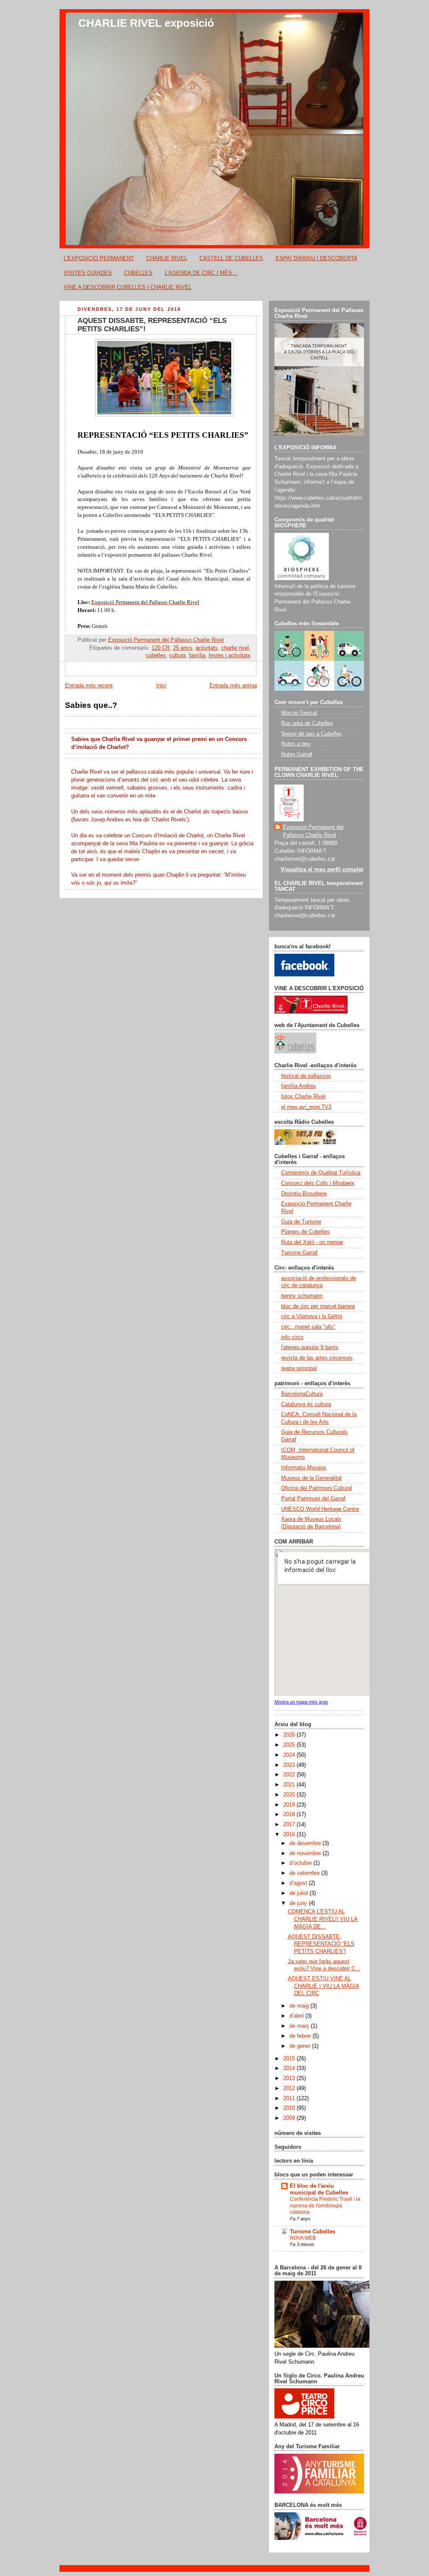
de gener (301, 2046)
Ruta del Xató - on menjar (312, 1242)
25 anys (183, 648)
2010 (290, 2108)
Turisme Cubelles (313, 2232)
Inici (161, 686)
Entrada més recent (89, 686)
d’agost (299, 1883)
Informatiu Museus (304, 1468)
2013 (290, 2078)
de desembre (306, 1843)
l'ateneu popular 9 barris (310, 1347)
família (197, 656)
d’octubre (301, 1863)
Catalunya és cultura (306, 1404)
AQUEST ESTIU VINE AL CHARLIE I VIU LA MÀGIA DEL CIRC (324, 1986)
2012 (290, 2088)
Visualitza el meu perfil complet (322, 870)
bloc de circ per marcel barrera (318, 1306)
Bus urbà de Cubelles (307, 723)
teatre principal (299, 1368)
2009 (290, 2118)
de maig (300, 2006)
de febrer (301, 2036)
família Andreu (298, 1086)
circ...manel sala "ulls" (308, 1327)
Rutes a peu (296, 744)
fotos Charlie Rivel (303, 1097)
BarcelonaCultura (302, 1394)
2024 (290, 1755)
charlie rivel (235, 648)
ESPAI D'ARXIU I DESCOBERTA (317, 258)
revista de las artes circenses (317, 1358)
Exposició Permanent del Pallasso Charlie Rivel (313, 831)
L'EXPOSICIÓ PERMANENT (99, 258)
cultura (177, 656)
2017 (290, 1825)
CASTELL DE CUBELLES (231, 258)
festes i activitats (230, 656)
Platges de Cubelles (305, 1232)
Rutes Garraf (297, 754)
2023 (290, 1765)
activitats (207, 648)
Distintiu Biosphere (304, 1194)
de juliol (300, 1893)
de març (300, 2026)
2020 (290, 1795)
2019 (290, 1805)
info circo (292, 1337)
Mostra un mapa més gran (301, 1702)
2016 (290, 1835)
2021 (290, 1785)
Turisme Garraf (299, 1253)
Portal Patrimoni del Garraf (313, 1499)
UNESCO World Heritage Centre (320, 1509)
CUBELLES (138, 273)
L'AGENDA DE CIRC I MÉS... (201, 273)
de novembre (306, 1853)
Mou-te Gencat (299, 713)
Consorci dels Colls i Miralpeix (318, 1183)
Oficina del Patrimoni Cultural (317, 1488)
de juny (299, 1903)
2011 (290, 2098)
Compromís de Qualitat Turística (321, 1173)
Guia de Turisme (301, 1222)
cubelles (156, 656)
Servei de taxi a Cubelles (311, 734)
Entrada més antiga (233, 686)
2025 (290, 1745)
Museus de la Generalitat (311, 1478)
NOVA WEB (303, 2238)
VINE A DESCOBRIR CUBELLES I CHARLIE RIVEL (128, 287)
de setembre (305, 1873)
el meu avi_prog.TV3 (306, 1107)
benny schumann (302, 1296)
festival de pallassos (306, 1076)
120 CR (161, 648)
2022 (290, 1775)
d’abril (297, 2016)
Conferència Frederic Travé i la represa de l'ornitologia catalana (325, 2206)
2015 (290, 2059)
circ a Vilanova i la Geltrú (312, 1316)
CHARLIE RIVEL (167, 258)
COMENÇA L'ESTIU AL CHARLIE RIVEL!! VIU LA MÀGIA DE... (323, 1919)
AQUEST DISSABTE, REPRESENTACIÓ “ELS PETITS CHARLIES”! (321, 1944)
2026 (290, 1735)
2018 (290, 1815)
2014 (290, 2068)
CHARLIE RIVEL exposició (146, 23)
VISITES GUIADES (88, 273)
